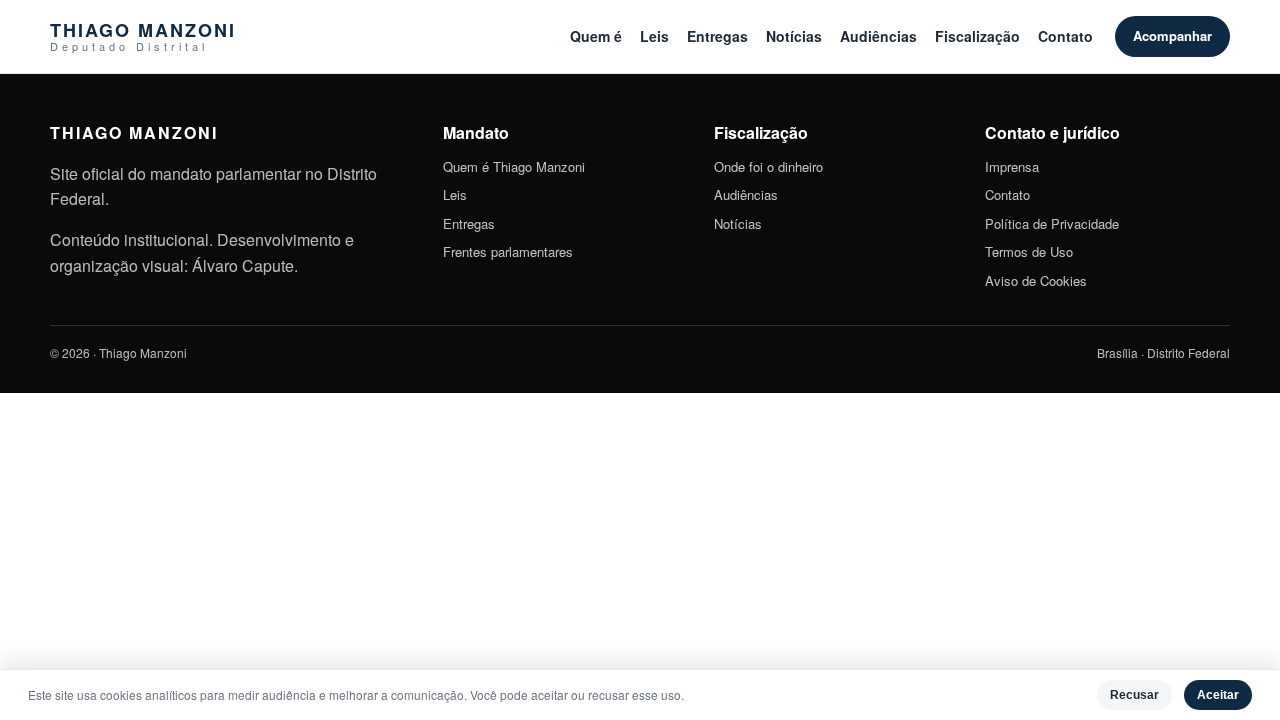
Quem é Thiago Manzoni (514, 166)
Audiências (878, 36)
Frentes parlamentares (508, 251)
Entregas (717, 36)
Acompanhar (1172, 35)
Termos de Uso (1029, 251)
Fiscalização (977, 36)
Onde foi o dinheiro (768, 166)
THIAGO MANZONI (143, 36)
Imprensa (1012, 166)
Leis (654, 36)
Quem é (596, 36)
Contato (1065, 36)
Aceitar (1218, 695)
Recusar (1134, 695)
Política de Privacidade (1052, 223)
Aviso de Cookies (1036, 280)
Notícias (794, 36)
